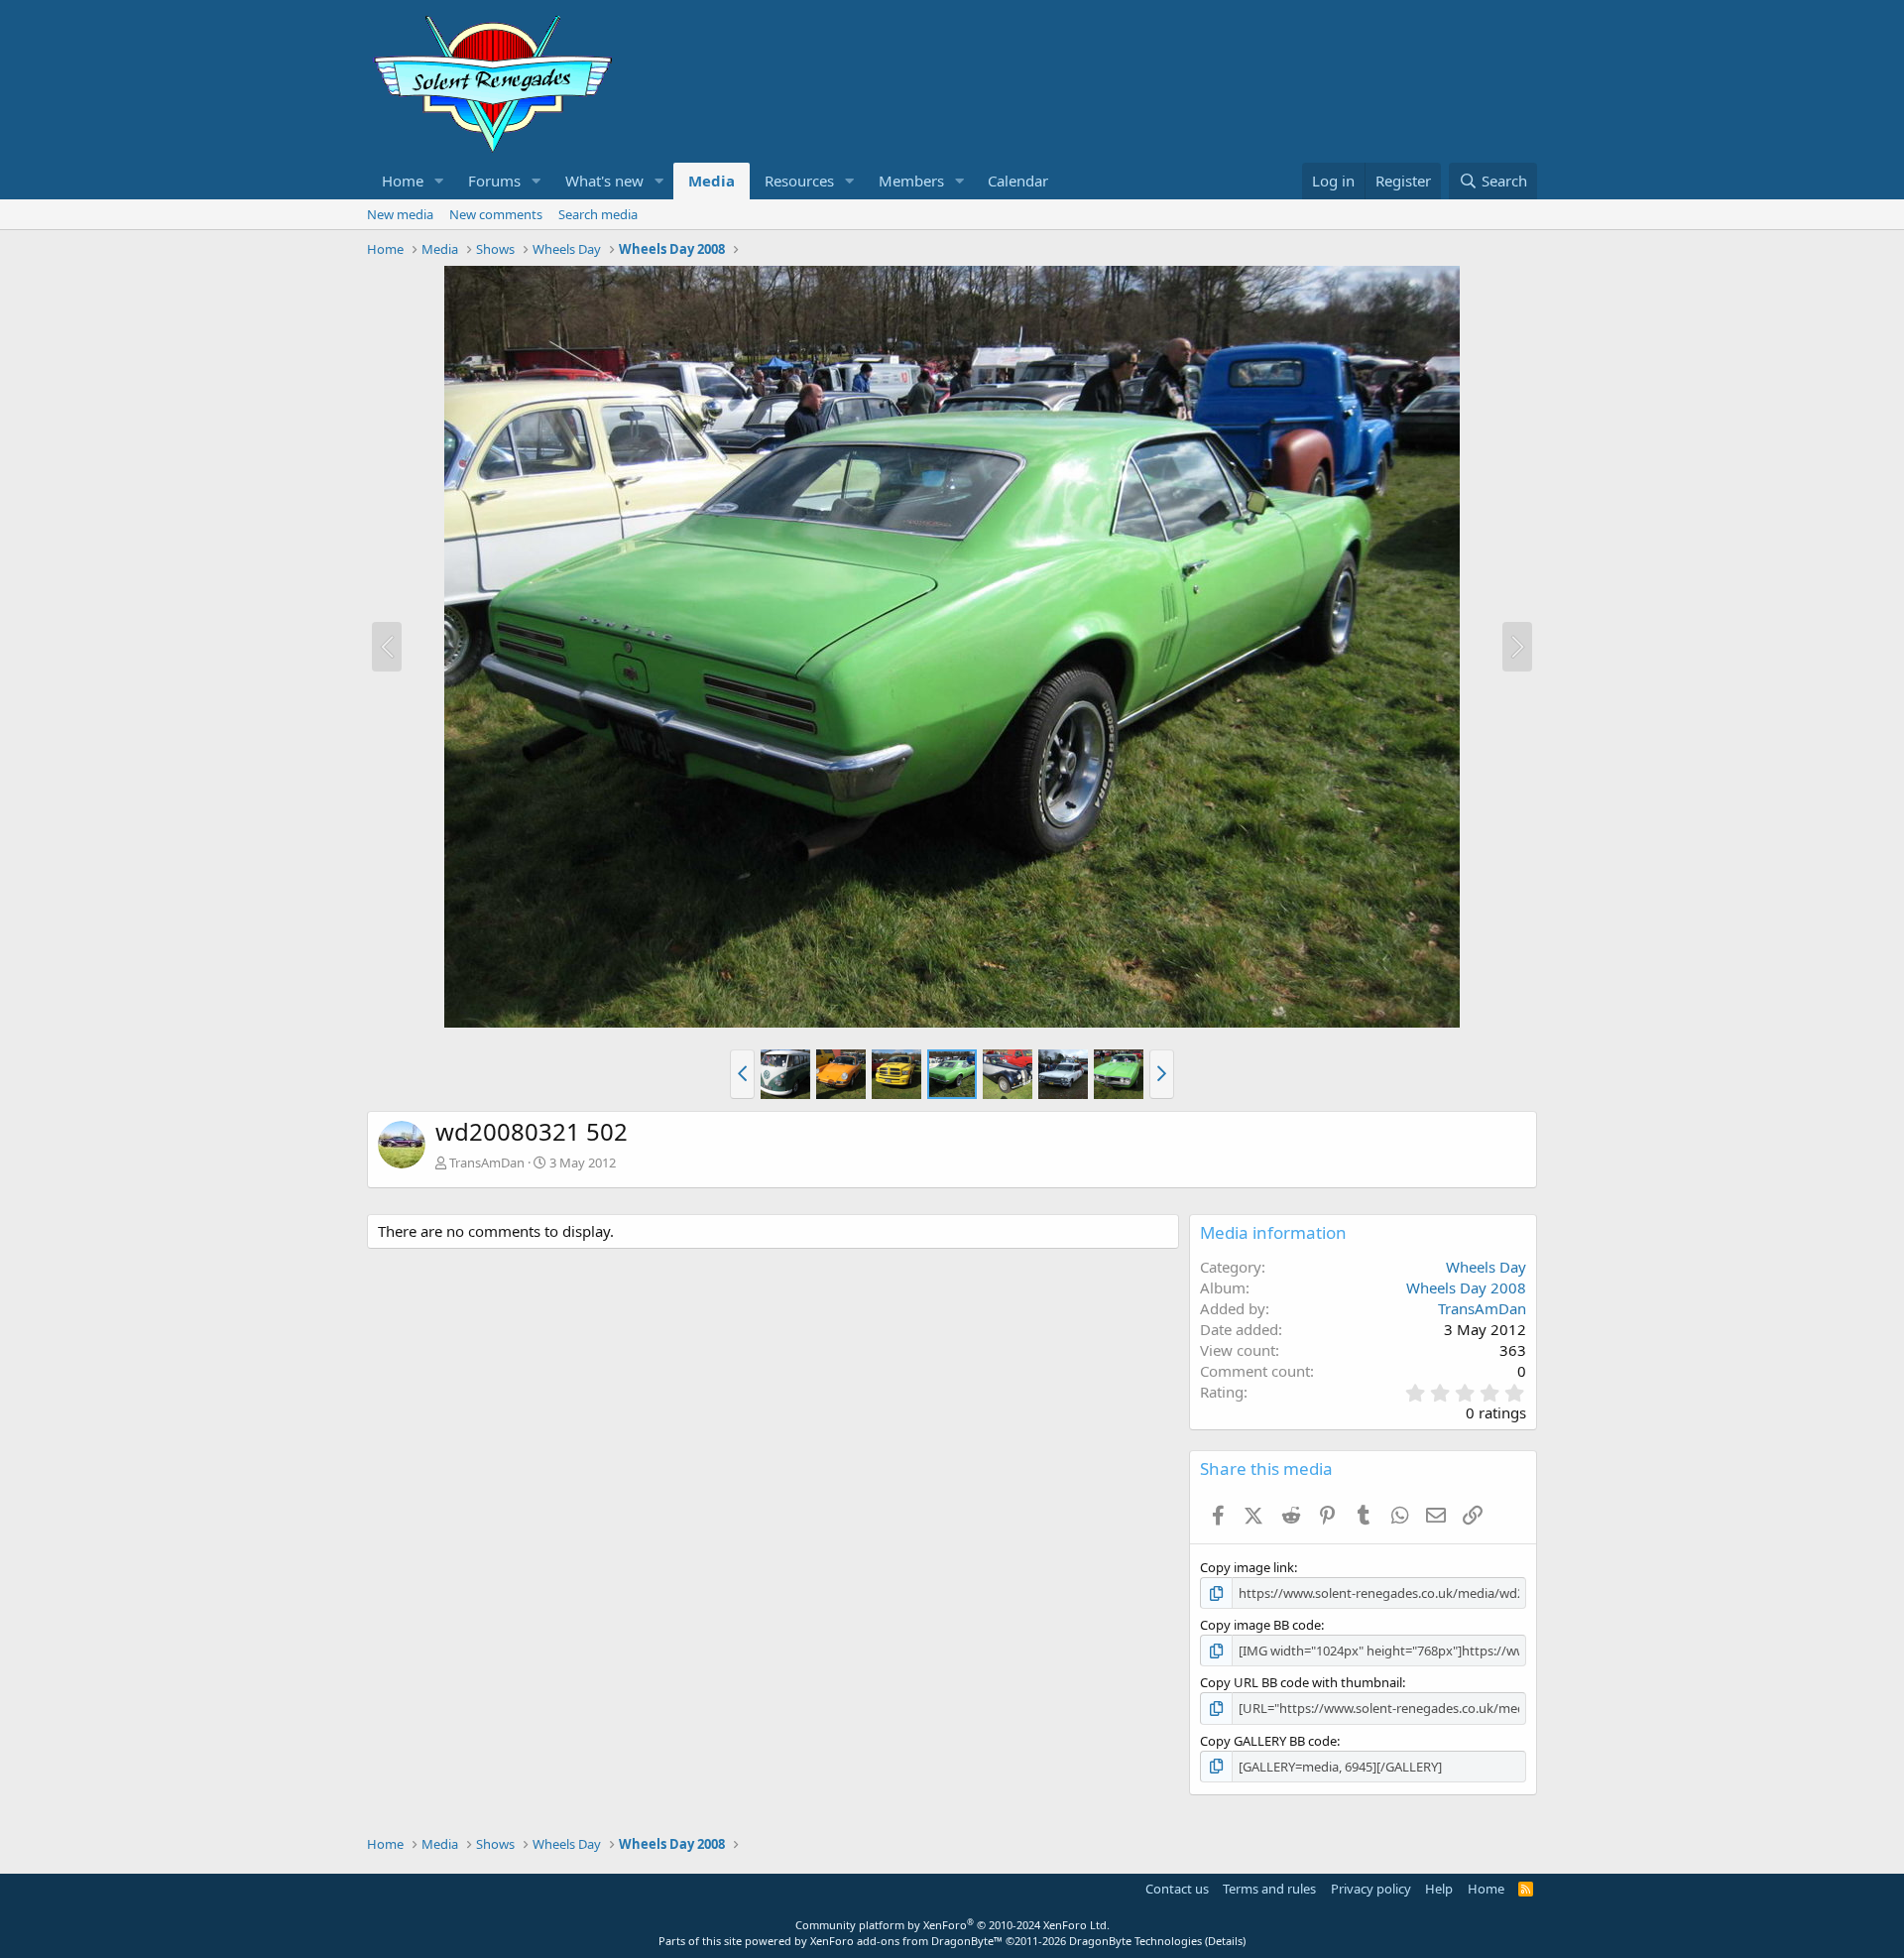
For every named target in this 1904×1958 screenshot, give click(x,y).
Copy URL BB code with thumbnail (1301, 1682)
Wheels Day (1486, 1267)
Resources (799, 181)
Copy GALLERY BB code (1268, 1741)
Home (403, 181)
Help (1439, 1889)
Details (1225, 1941)
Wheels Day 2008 (1466, 1287)
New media (400, 214)
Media (712, 181)
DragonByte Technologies (1135, 1941)
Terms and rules (1269, 1889)
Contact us (1177, 1889)
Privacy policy (1371, 1889)
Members (911, 181)
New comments (496, 214)
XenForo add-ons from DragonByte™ (906, 1941)
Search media (598, 214)
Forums (494, 181)
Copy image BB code (1260, 1625)
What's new (604, 181)
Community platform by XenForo (952, 1925)
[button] (439, 181)
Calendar (1018, 181)
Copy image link (1247, 1567)
